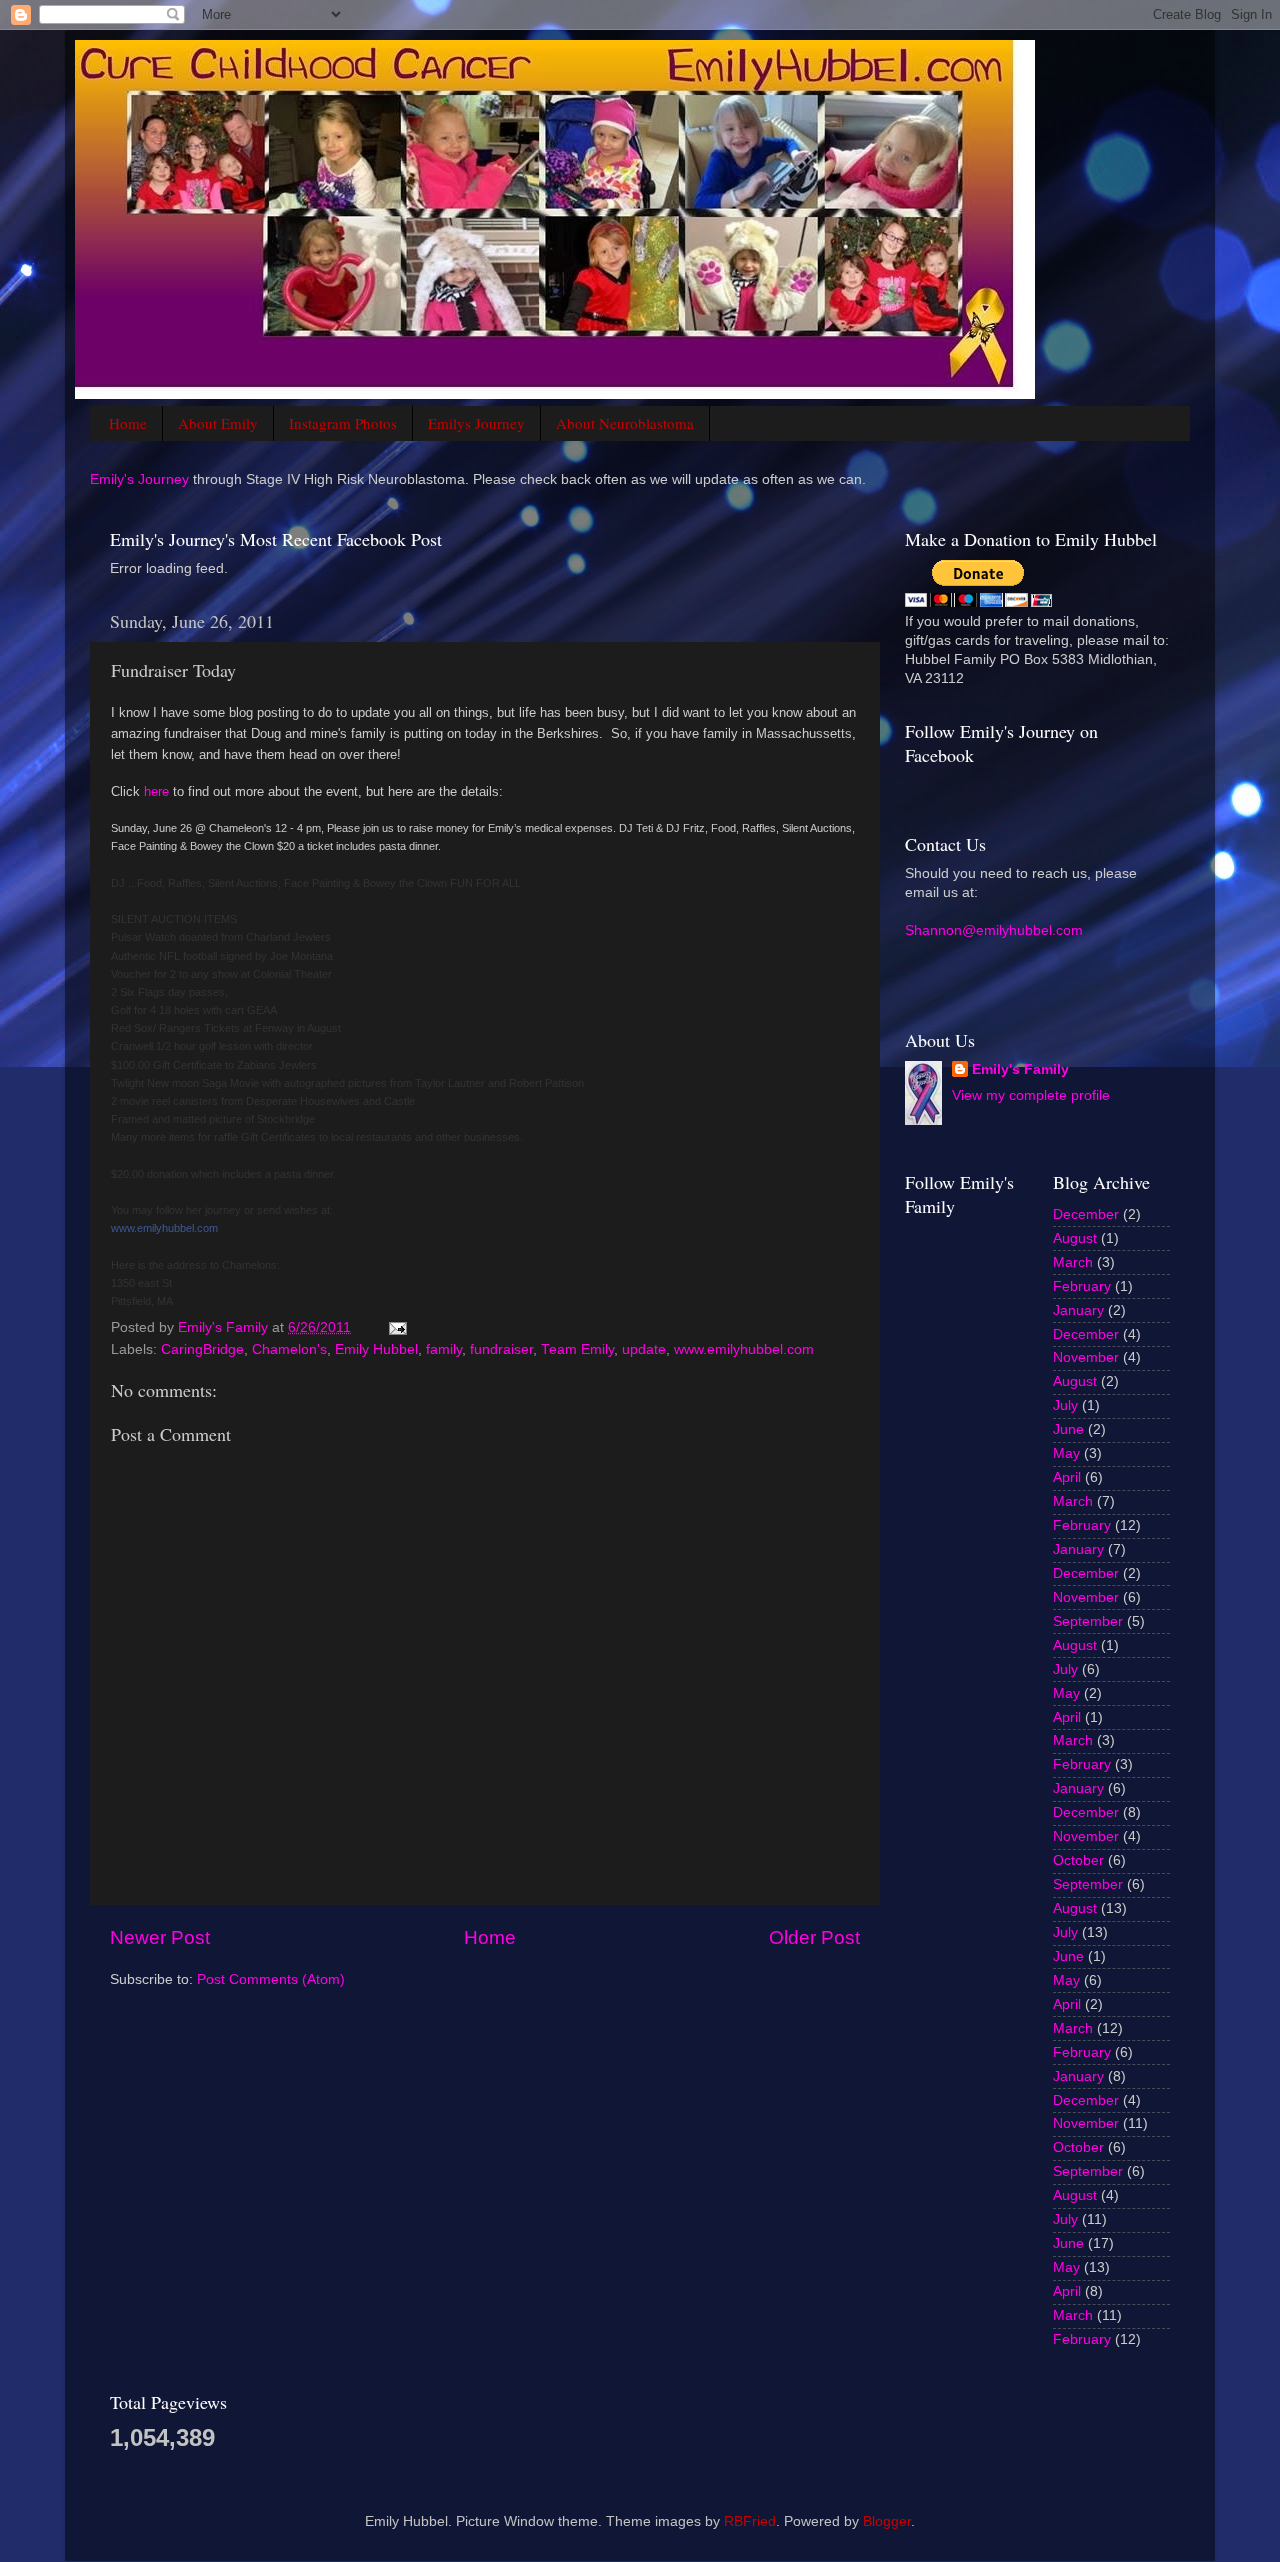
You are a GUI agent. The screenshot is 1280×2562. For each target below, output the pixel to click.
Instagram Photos (343, 423)
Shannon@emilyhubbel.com (994, 930)
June (1068, 1429)
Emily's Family (1020, 1069)
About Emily (218, 423)
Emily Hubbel (376, 1349)
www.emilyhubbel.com (164, 1228)
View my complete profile (1031, 1095)
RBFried (750, 2521)
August (1075, 1238)
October (1078, 1860)
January (1078, 1310)
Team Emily (577, 1349)
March (1073, 1262)
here (156, 791)
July (1065, 1405)
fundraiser (501, 1349)
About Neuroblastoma (625, 423)
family (444, 1349)
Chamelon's (289, 1349)
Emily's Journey (139, 479)
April (1067, 1477)
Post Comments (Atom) (271, 1979)
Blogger (887, 2521)
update (644, 1349)
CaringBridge (202, 1349)
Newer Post (160, 1937)
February (1082, 1286)
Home (128, 423)
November (1086, 1357)
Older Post (814, 1937)
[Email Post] (396, 1327)
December (1086, 1214)
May (1066, 1453)
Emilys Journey (476, 423)
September (1088, 1621)
